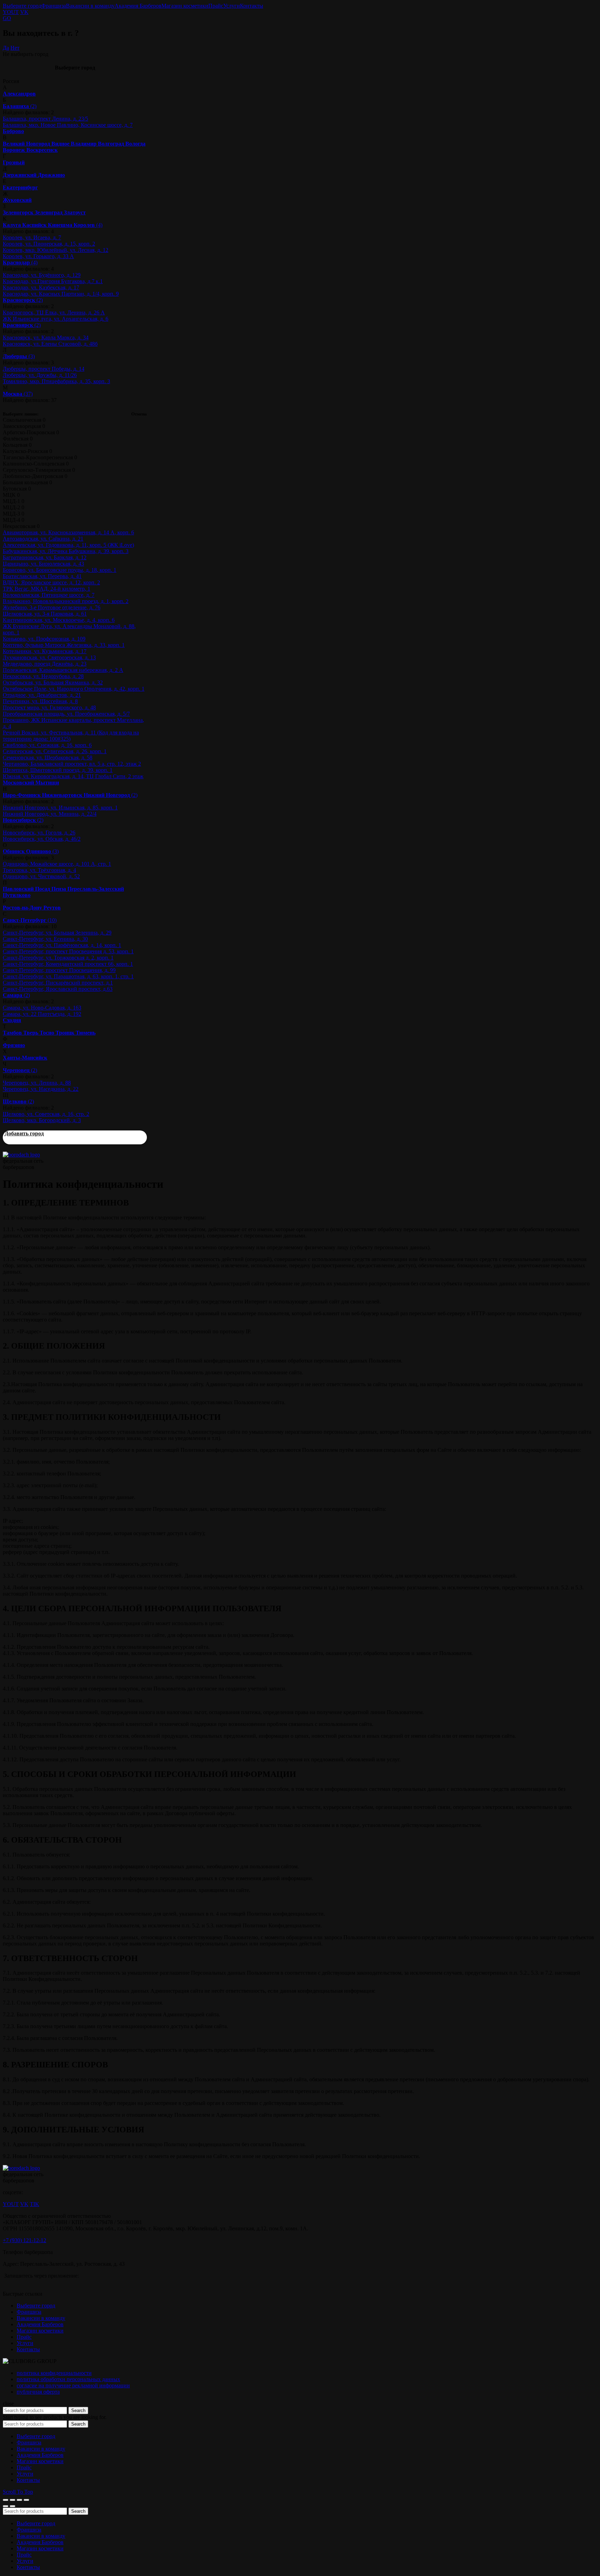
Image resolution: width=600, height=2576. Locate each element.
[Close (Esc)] (6, 2500)
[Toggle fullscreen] (19, 2500)
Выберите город (22, 6)
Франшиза (54, 6)
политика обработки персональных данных (68, 2379)
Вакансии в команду (90, 6)
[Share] (12, 2500)
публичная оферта (38, 2392)
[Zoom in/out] (26, 2500)
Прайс (216, 6)
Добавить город (24, 1133)
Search (78, 2410)
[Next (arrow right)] (12, 2506)
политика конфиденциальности (54, 2373)
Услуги (232, 6)
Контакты (252, 6)
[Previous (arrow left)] (6, 2506)
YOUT (11, 12)
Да (6, 48)
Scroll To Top (18, 2492)
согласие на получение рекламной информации (73, 2385)
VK (24, 12)
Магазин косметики (185, 6)
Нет (15, 48)
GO (7, 18)
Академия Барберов (138, 6)
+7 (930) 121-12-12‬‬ (24, 2240)
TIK (35, 2204)
